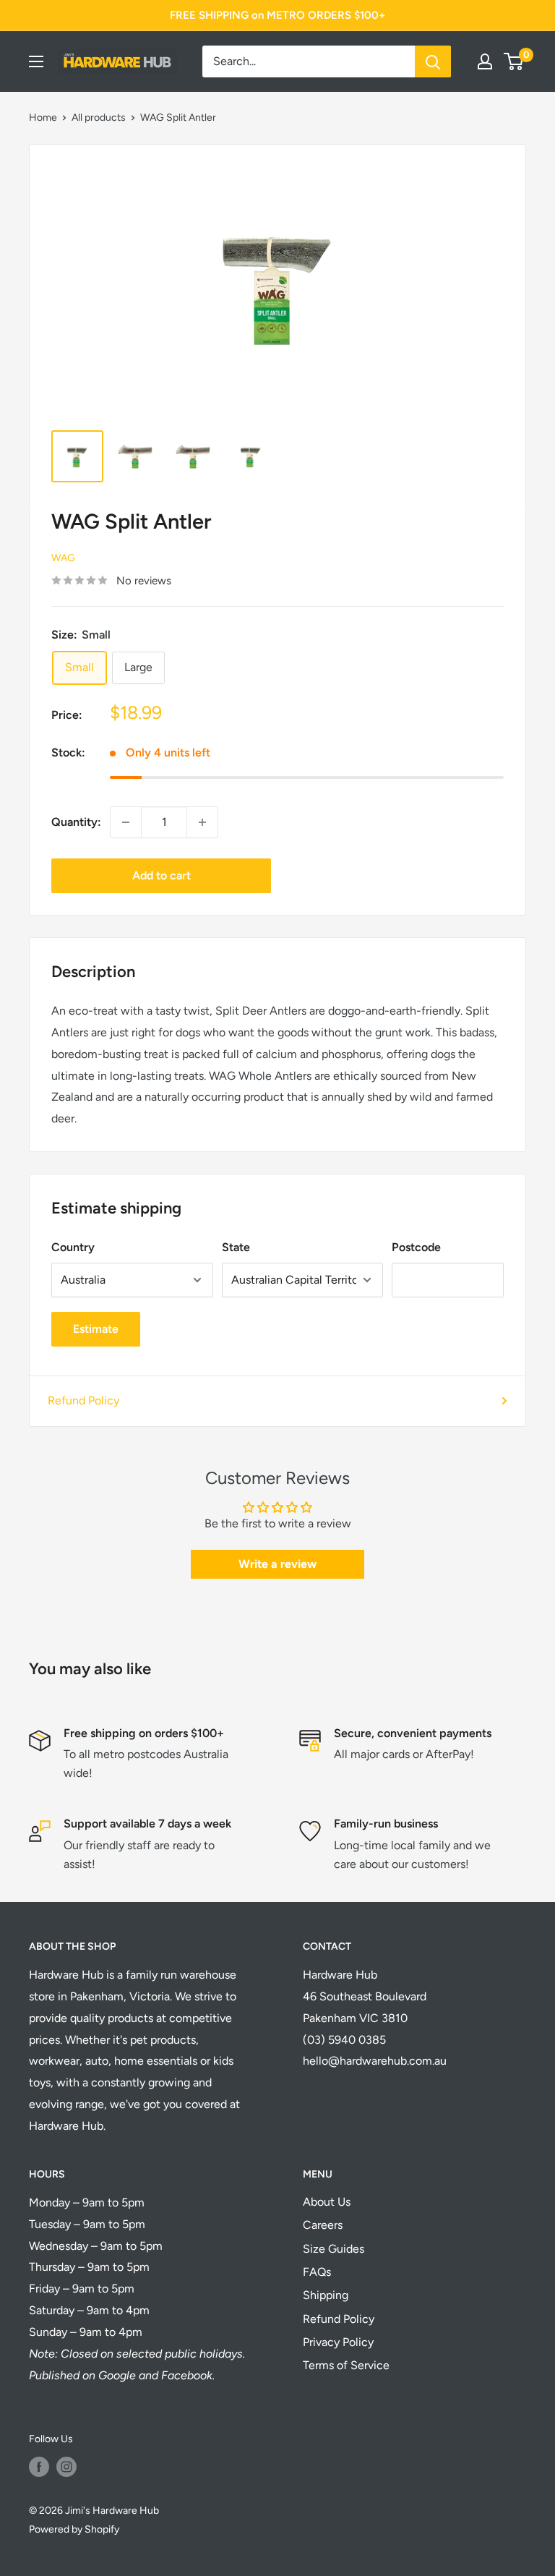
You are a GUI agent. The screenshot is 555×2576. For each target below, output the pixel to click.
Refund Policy (83, 1400)
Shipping (326, 2295)
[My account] (485, 61)
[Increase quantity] (202, 822)
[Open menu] (36, 61)
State (236, 1247)
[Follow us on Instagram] (66, 2467)
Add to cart (162, 875)
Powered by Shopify (74, 2529)
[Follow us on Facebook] (39, 2467)
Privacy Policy (338, 2342)
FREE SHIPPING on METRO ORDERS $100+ (277, 15)
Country (73, 1247)
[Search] (433, 61)
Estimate (96, 1329)
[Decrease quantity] (126, 822)
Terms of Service (346, 2365)
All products (99, 118)
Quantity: (76, 822)
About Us (327, 2202)
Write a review (277, 1564)
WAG (63, 558)
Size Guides (334, 2249)
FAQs (317, 2272)
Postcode (416, 1247)
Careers (323, 2225)
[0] (514, 61)
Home (43, 118)
